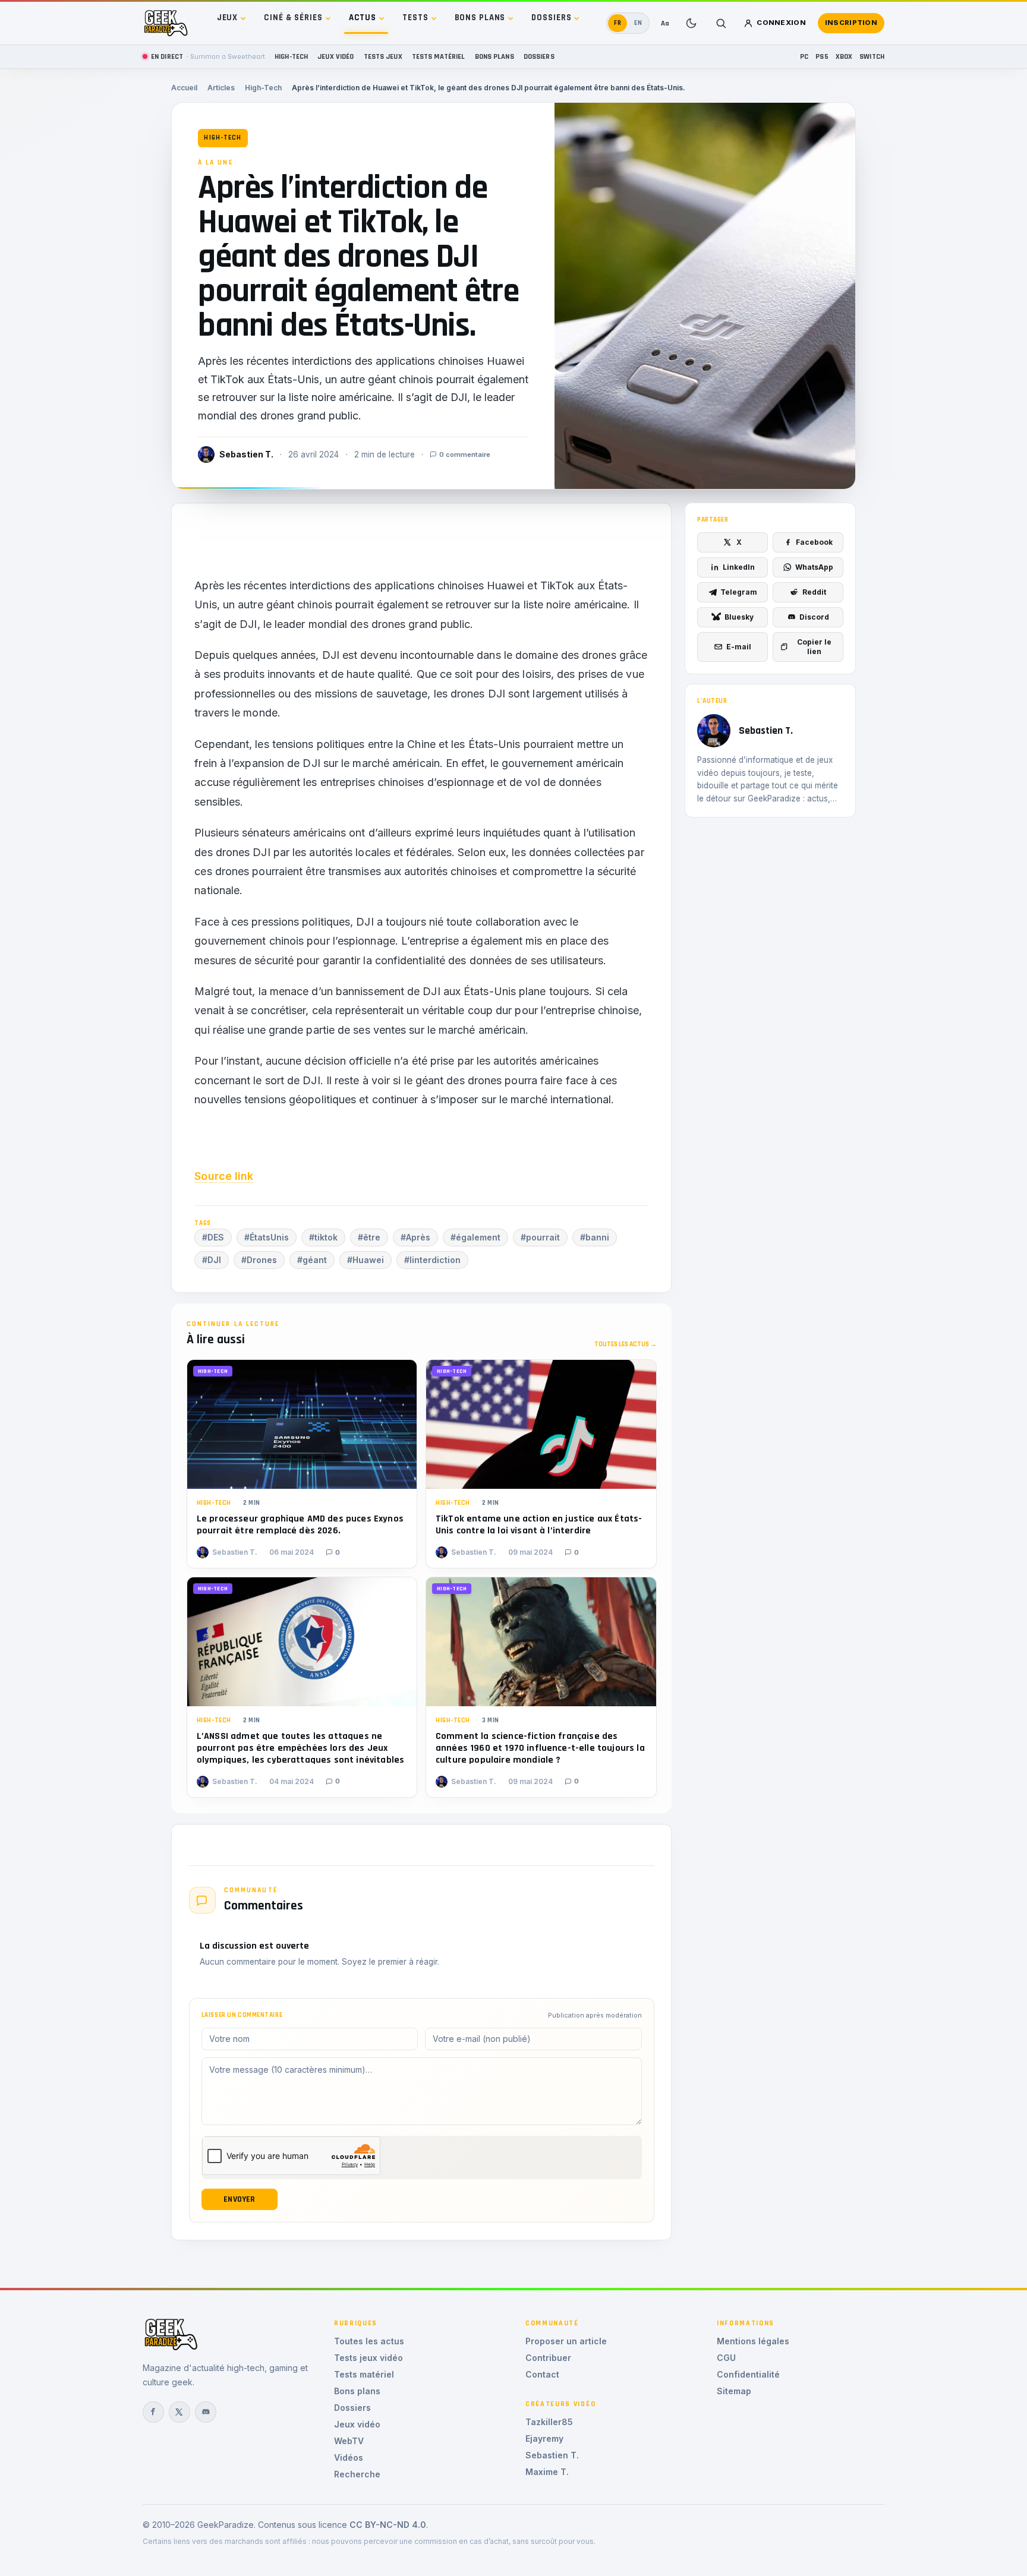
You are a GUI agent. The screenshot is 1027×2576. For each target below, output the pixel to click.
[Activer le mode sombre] (691, 23)
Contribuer (548, 2358)
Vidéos (349, 2457)
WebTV (349, 2441)
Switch (872, 56)
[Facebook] (153, 2412)
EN (638, 23)
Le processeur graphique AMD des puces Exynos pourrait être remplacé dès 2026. (300, 1525)
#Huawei (366, 1260)
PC (804, 56)
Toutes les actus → (626, 1344)
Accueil (184, 88)
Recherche (357, 2474)
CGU (726, 2358)
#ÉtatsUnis (267, 1237)
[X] (179, 2412)
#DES (213, 1237)
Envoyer (239, 2199)
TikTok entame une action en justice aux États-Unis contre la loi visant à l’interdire (539, 1525)
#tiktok (323, 1237)
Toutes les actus (369, 2341)
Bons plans (480, 18)
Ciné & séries (293, 18)
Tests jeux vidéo (368, 2358)
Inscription (851, 23)
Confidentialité (748, 2374)
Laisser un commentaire (242, 2015)
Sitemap (734, 2391)
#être (369, 1237)
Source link (224, 1176)
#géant (312, 1260)
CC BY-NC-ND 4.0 (388, 2525)
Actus (363, 18)
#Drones (259, 1260)
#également (475, 1237)
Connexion (781, 23)
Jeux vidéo (335, 56)
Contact (542, 2374)
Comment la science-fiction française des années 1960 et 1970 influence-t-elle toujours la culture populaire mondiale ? (540, 1748)
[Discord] (206, 2412)
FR (618, 23)
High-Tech (291, 56)
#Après (415, 1237)
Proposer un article (566, 2341)
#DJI (212, 1260)
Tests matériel (439, 56)
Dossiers (551, 18)
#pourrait (540, 1237)
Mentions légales (753, 2341)
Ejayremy (544, 2438)
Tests (415, 18)
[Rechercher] (721, 23)
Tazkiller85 (549, 2422)
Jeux (228, 18)
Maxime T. (547, 2472)
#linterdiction (432, 1260)
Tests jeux (383, 56)
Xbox (844, 56)
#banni (595, 1237)
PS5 (822, 56)
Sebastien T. (552, 2455)
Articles (221, 88)
